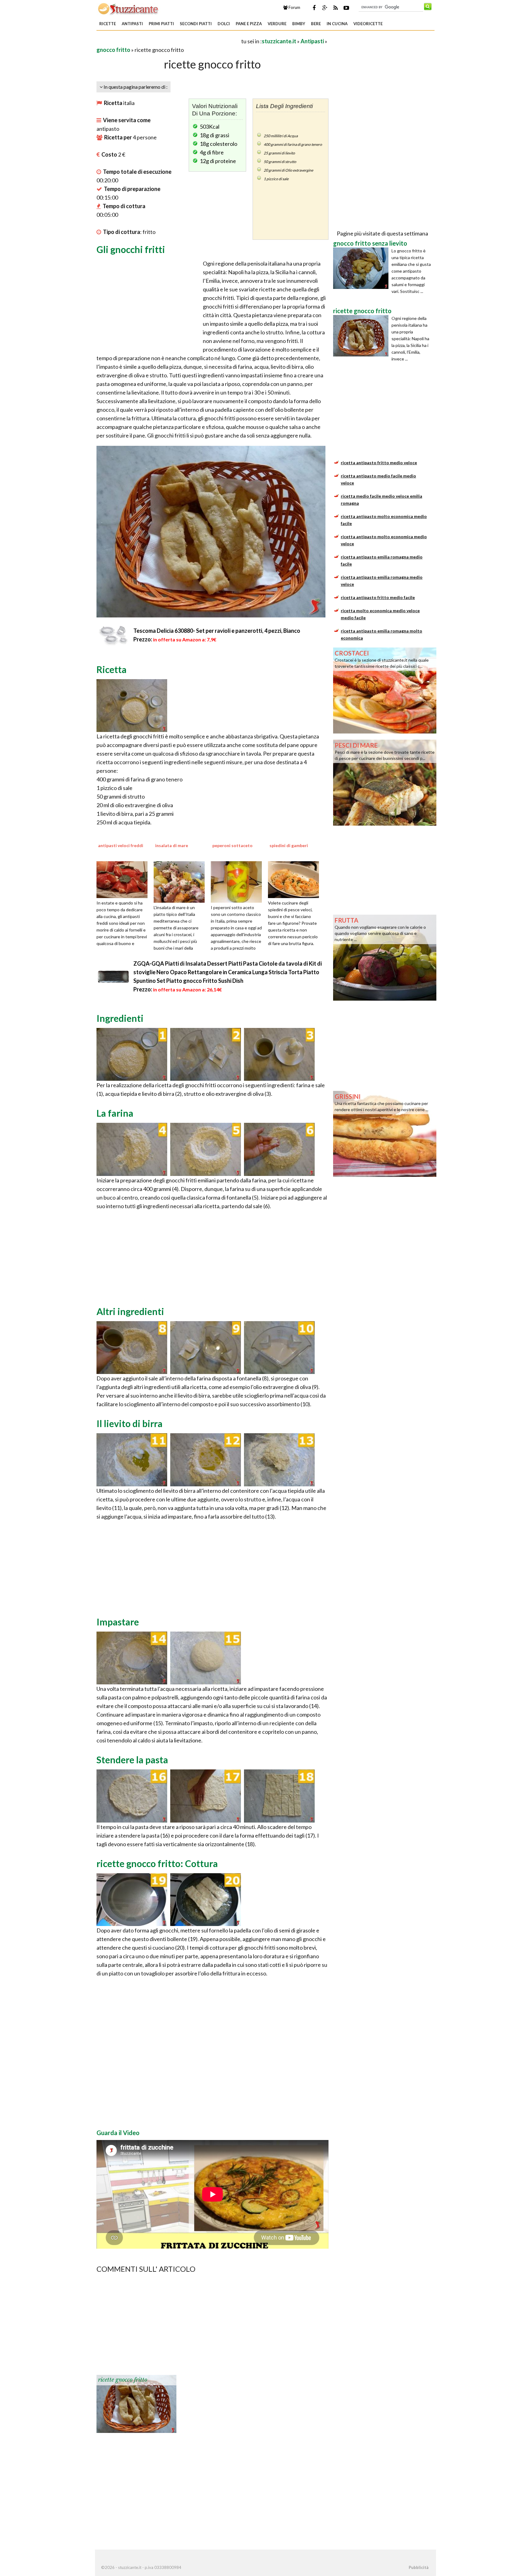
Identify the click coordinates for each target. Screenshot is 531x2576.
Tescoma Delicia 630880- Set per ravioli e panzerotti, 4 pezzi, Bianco (217, 631)
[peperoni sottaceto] (238, 881)
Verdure (277, 24)
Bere (316, 24)
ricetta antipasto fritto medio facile (378, 597)
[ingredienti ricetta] (132, 705)
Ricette (108, 24)
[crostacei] (385, 690)
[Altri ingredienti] (132, 1347)
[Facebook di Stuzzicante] (314, 8)
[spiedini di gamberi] (296, 879)
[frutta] (385, 957)
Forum (294, 7)
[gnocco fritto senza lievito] (362, 268)
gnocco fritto (113, 50)
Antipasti (132, 24)
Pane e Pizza (249, 24)
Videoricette (368, 24)
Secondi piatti (196, 24)
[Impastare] (132, 1657)
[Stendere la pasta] (132, 1795)
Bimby (299, 24)
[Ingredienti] (132, 1053)
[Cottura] (132, 1899)
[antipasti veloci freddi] (124, 879)
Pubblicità (419, 2567)
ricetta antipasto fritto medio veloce (379, 463)
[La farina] (132, 1149)
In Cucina (337, 24)
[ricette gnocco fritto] (136, 2403)
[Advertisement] (168, 41)
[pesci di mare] (385, 782)
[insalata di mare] (181, 881)
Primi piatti (161, 24)
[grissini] (385, 1133)
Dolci (224, 24)
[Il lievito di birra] (132, 1459)
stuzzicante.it (279, 41)
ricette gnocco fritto (123, 2380)
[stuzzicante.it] (129, 9)
